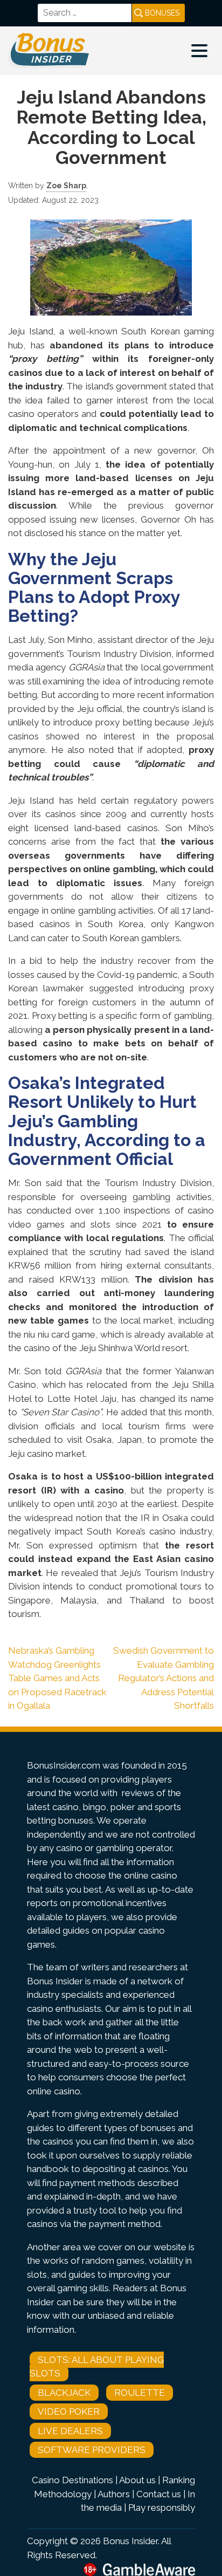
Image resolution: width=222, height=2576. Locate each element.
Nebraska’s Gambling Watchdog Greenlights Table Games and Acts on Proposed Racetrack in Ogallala (57, 1678)
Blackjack (64, 2393)
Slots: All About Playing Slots (97, 2367)
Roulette (140, 2393)
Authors (114, 2494)
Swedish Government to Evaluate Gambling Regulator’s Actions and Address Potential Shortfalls (164, 1678)
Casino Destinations (72, 2480)
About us (137, 2480)
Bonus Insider (130, 2541)
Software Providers (92, 2450)
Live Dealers (70, 2431)
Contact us (159, 2494)
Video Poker (69, 2411)
